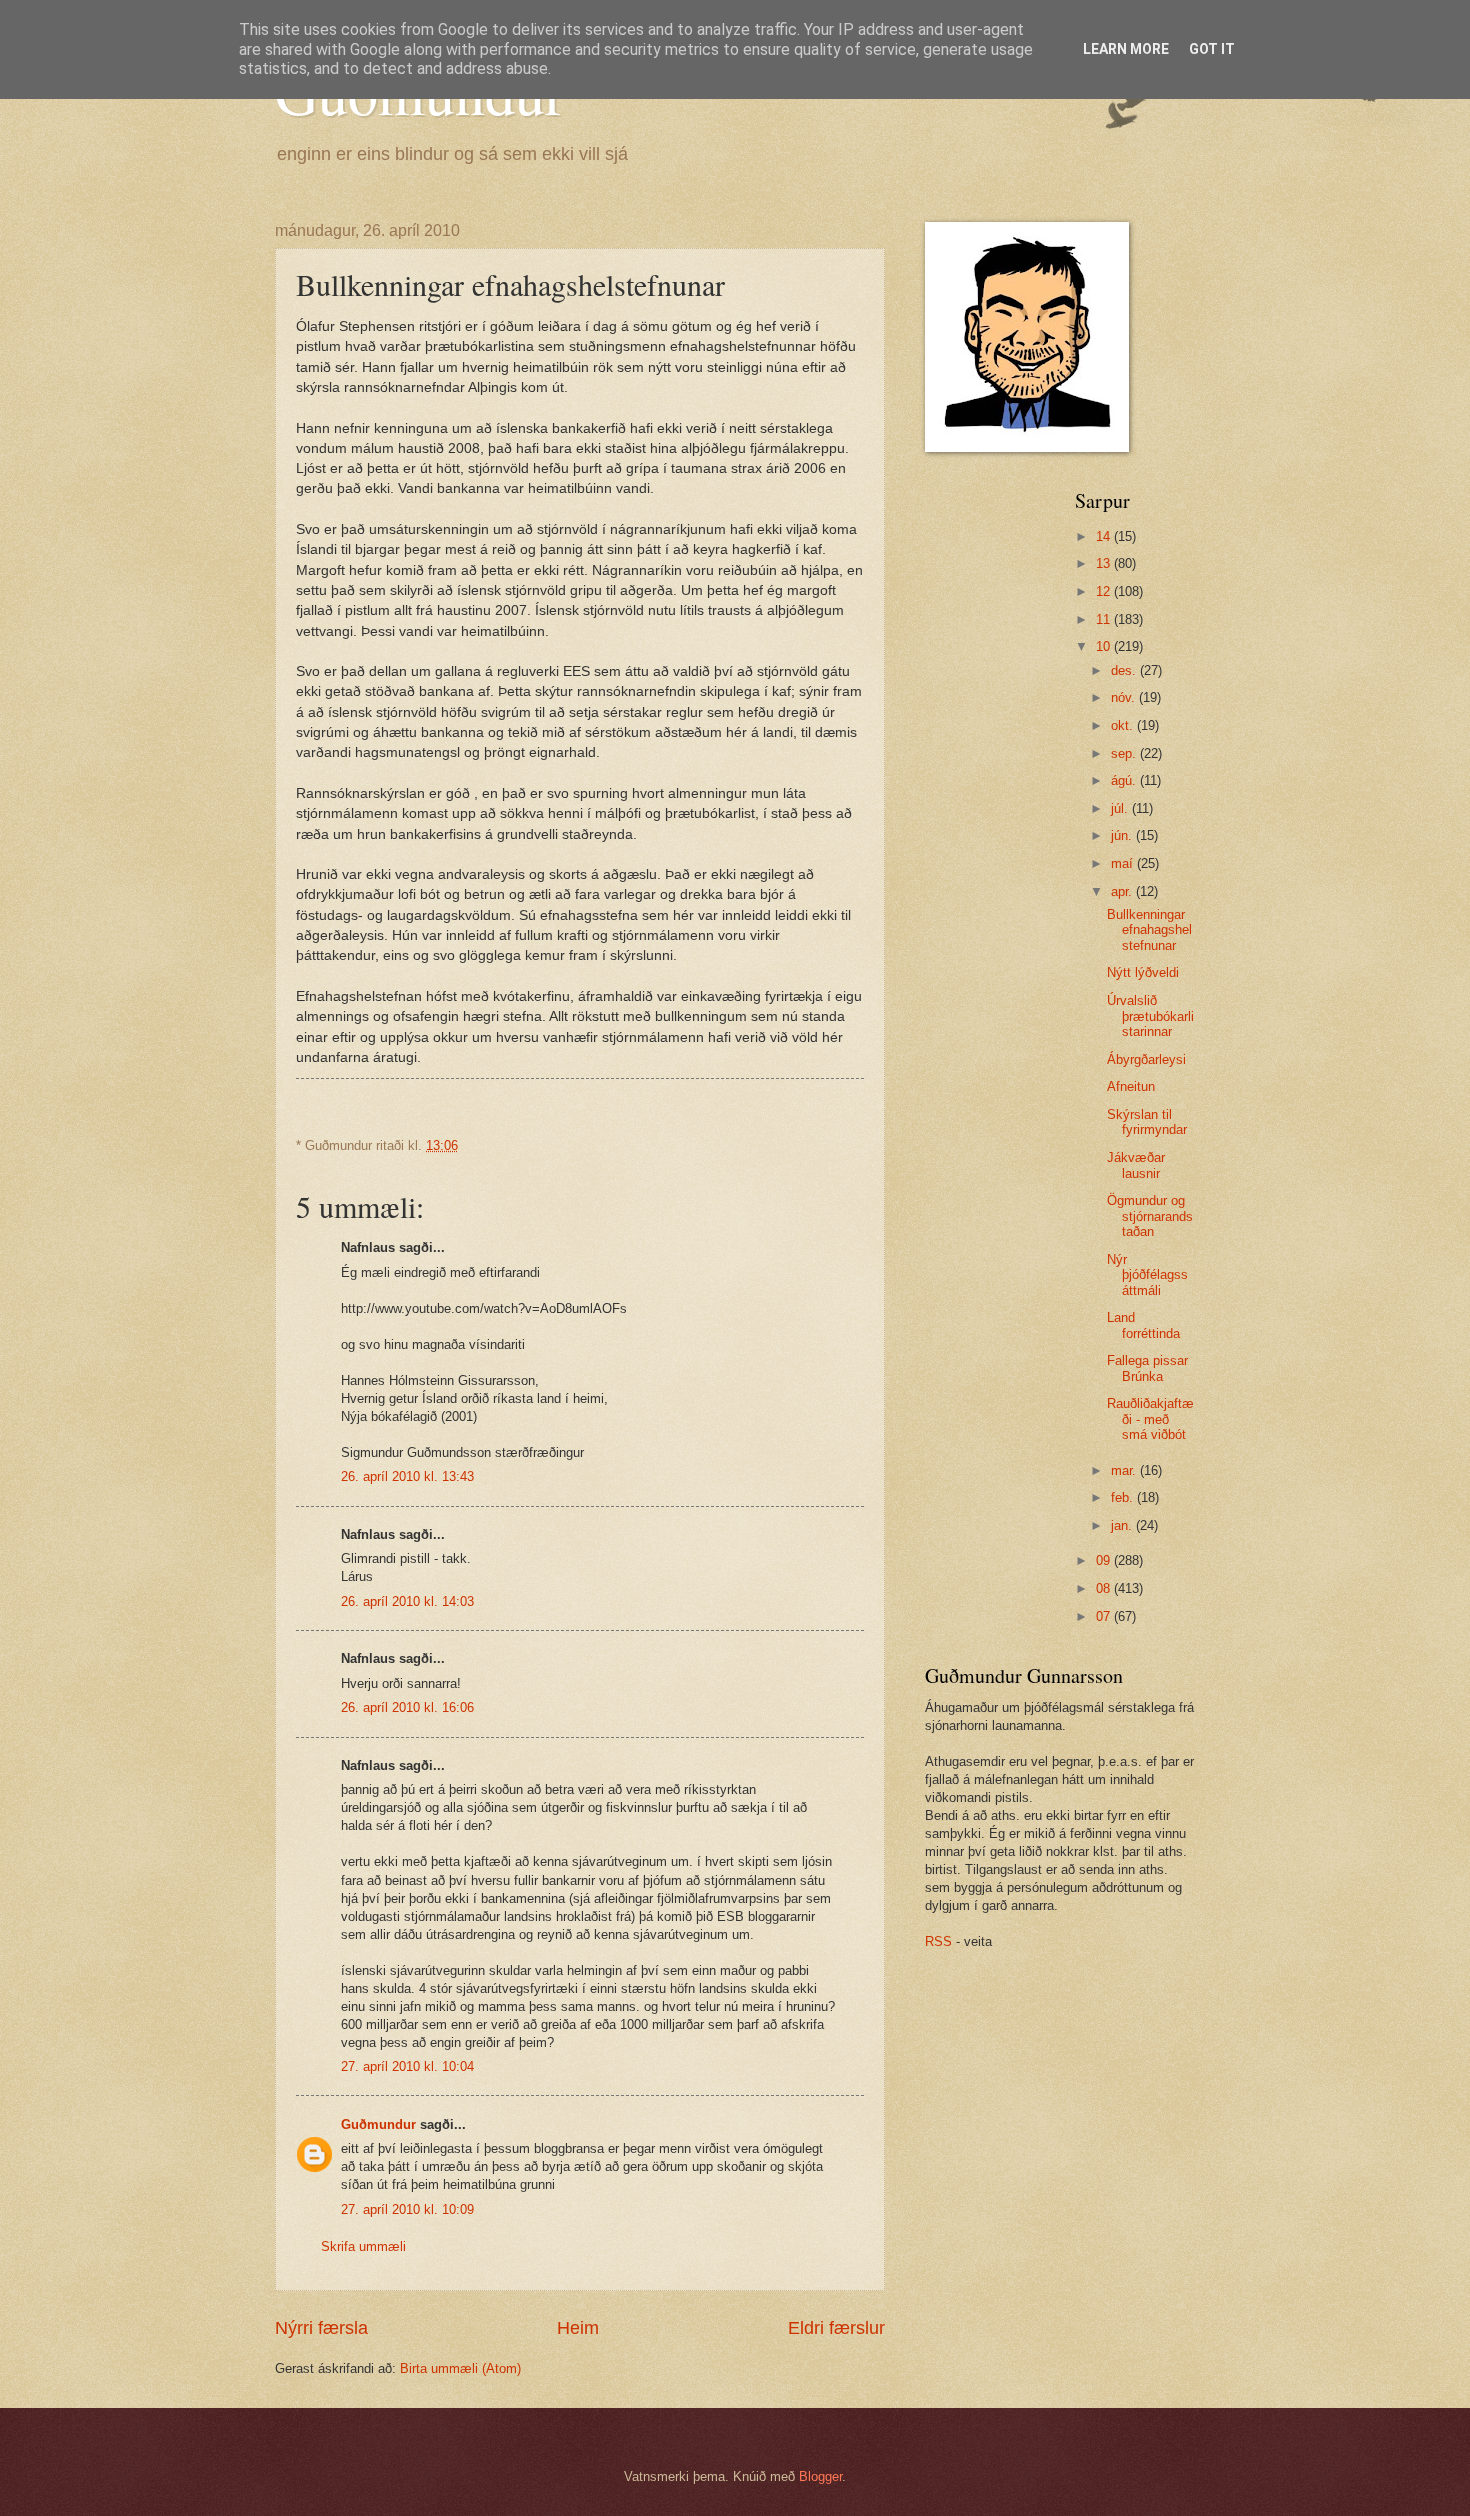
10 (1105, 646)
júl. (1121, 808)
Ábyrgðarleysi (1146, 1059)
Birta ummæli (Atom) (460, 2368)
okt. (1124, 725)
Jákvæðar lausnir (1136, 1165)
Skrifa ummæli (363, 2246)
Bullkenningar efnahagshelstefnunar (1149, 930)
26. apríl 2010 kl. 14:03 (407, 1601)
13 (1105, 563)
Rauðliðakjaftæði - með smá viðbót (1150, 1419)
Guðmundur (378, 2124)
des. (1125, 670)
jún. (1123, 835)
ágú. (1125, 780)
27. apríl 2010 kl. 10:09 (407, 2209)
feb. (1124, 1497)
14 (1105, 536)
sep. (1125, 753)
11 (1105, 619)
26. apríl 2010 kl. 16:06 (407, 1707)
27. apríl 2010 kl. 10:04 (407, 2066)
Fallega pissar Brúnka (1147, 1368)
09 (1105, 1560)
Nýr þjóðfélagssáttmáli (1147, 1275)
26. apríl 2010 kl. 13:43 (407, 1476)
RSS (938, 1941)
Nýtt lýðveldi (1143, 972)
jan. (1123, 1525)
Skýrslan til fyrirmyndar (1147, 1122)
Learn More (1126, 49)
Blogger (820, 2476)
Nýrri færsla (321, 2328)
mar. (1125, 1470)
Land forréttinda (1143, 1325)
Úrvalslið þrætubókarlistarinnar (1150, 1016)
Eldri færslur (836, 2328)
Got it (1212, 49)
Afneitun (1131, 1086)
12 (1105, 591)
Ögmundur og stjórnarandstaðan (1150, 1216)
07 (1105, 1616)
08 (1105, 1588)
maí (1124, 863)
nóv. (1125, 697)
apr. (1123, 891)
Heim (578, 2328)
